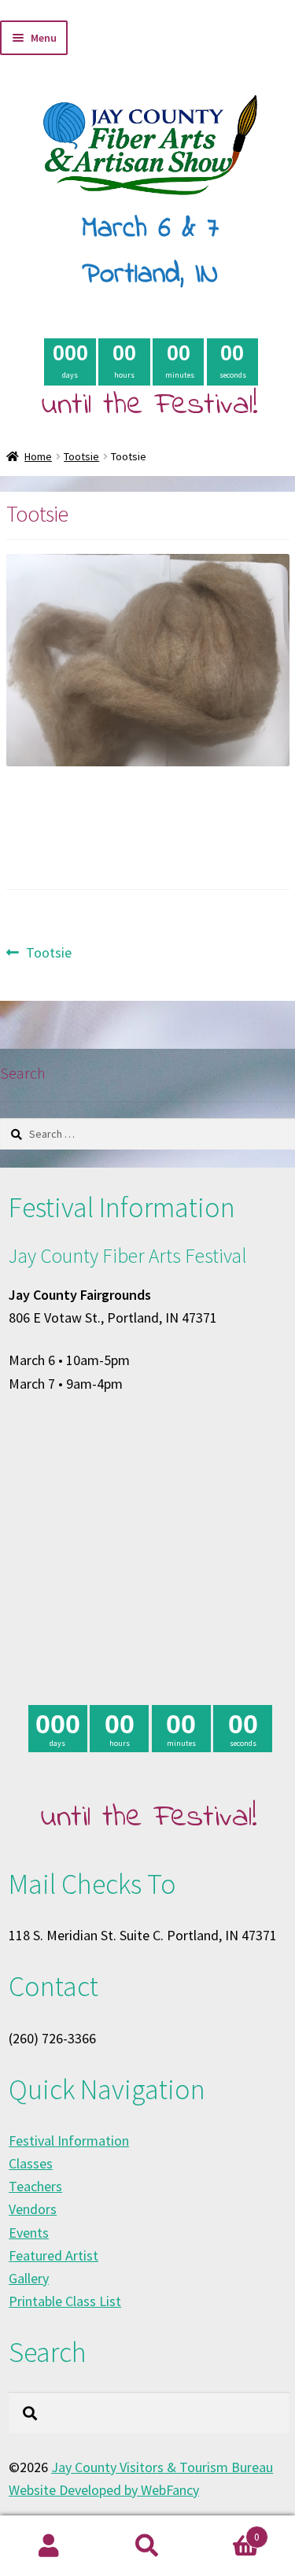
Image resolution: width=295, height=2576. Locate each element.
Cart (228, 2531)
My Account (49, 2546)
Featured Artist (53, 2255)
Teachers (35, 2186)
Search (147, 2546)
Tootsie (81, 456)
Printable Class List (65, 2301)
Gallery (29, 2278)
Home (38, 456)
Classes (31, 2163)
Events (29, 2233)
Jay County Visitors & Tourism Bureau (162, 2467)
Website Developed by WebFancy (104, 2490)
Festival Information (69, 2141)
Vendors (33, 2209)
